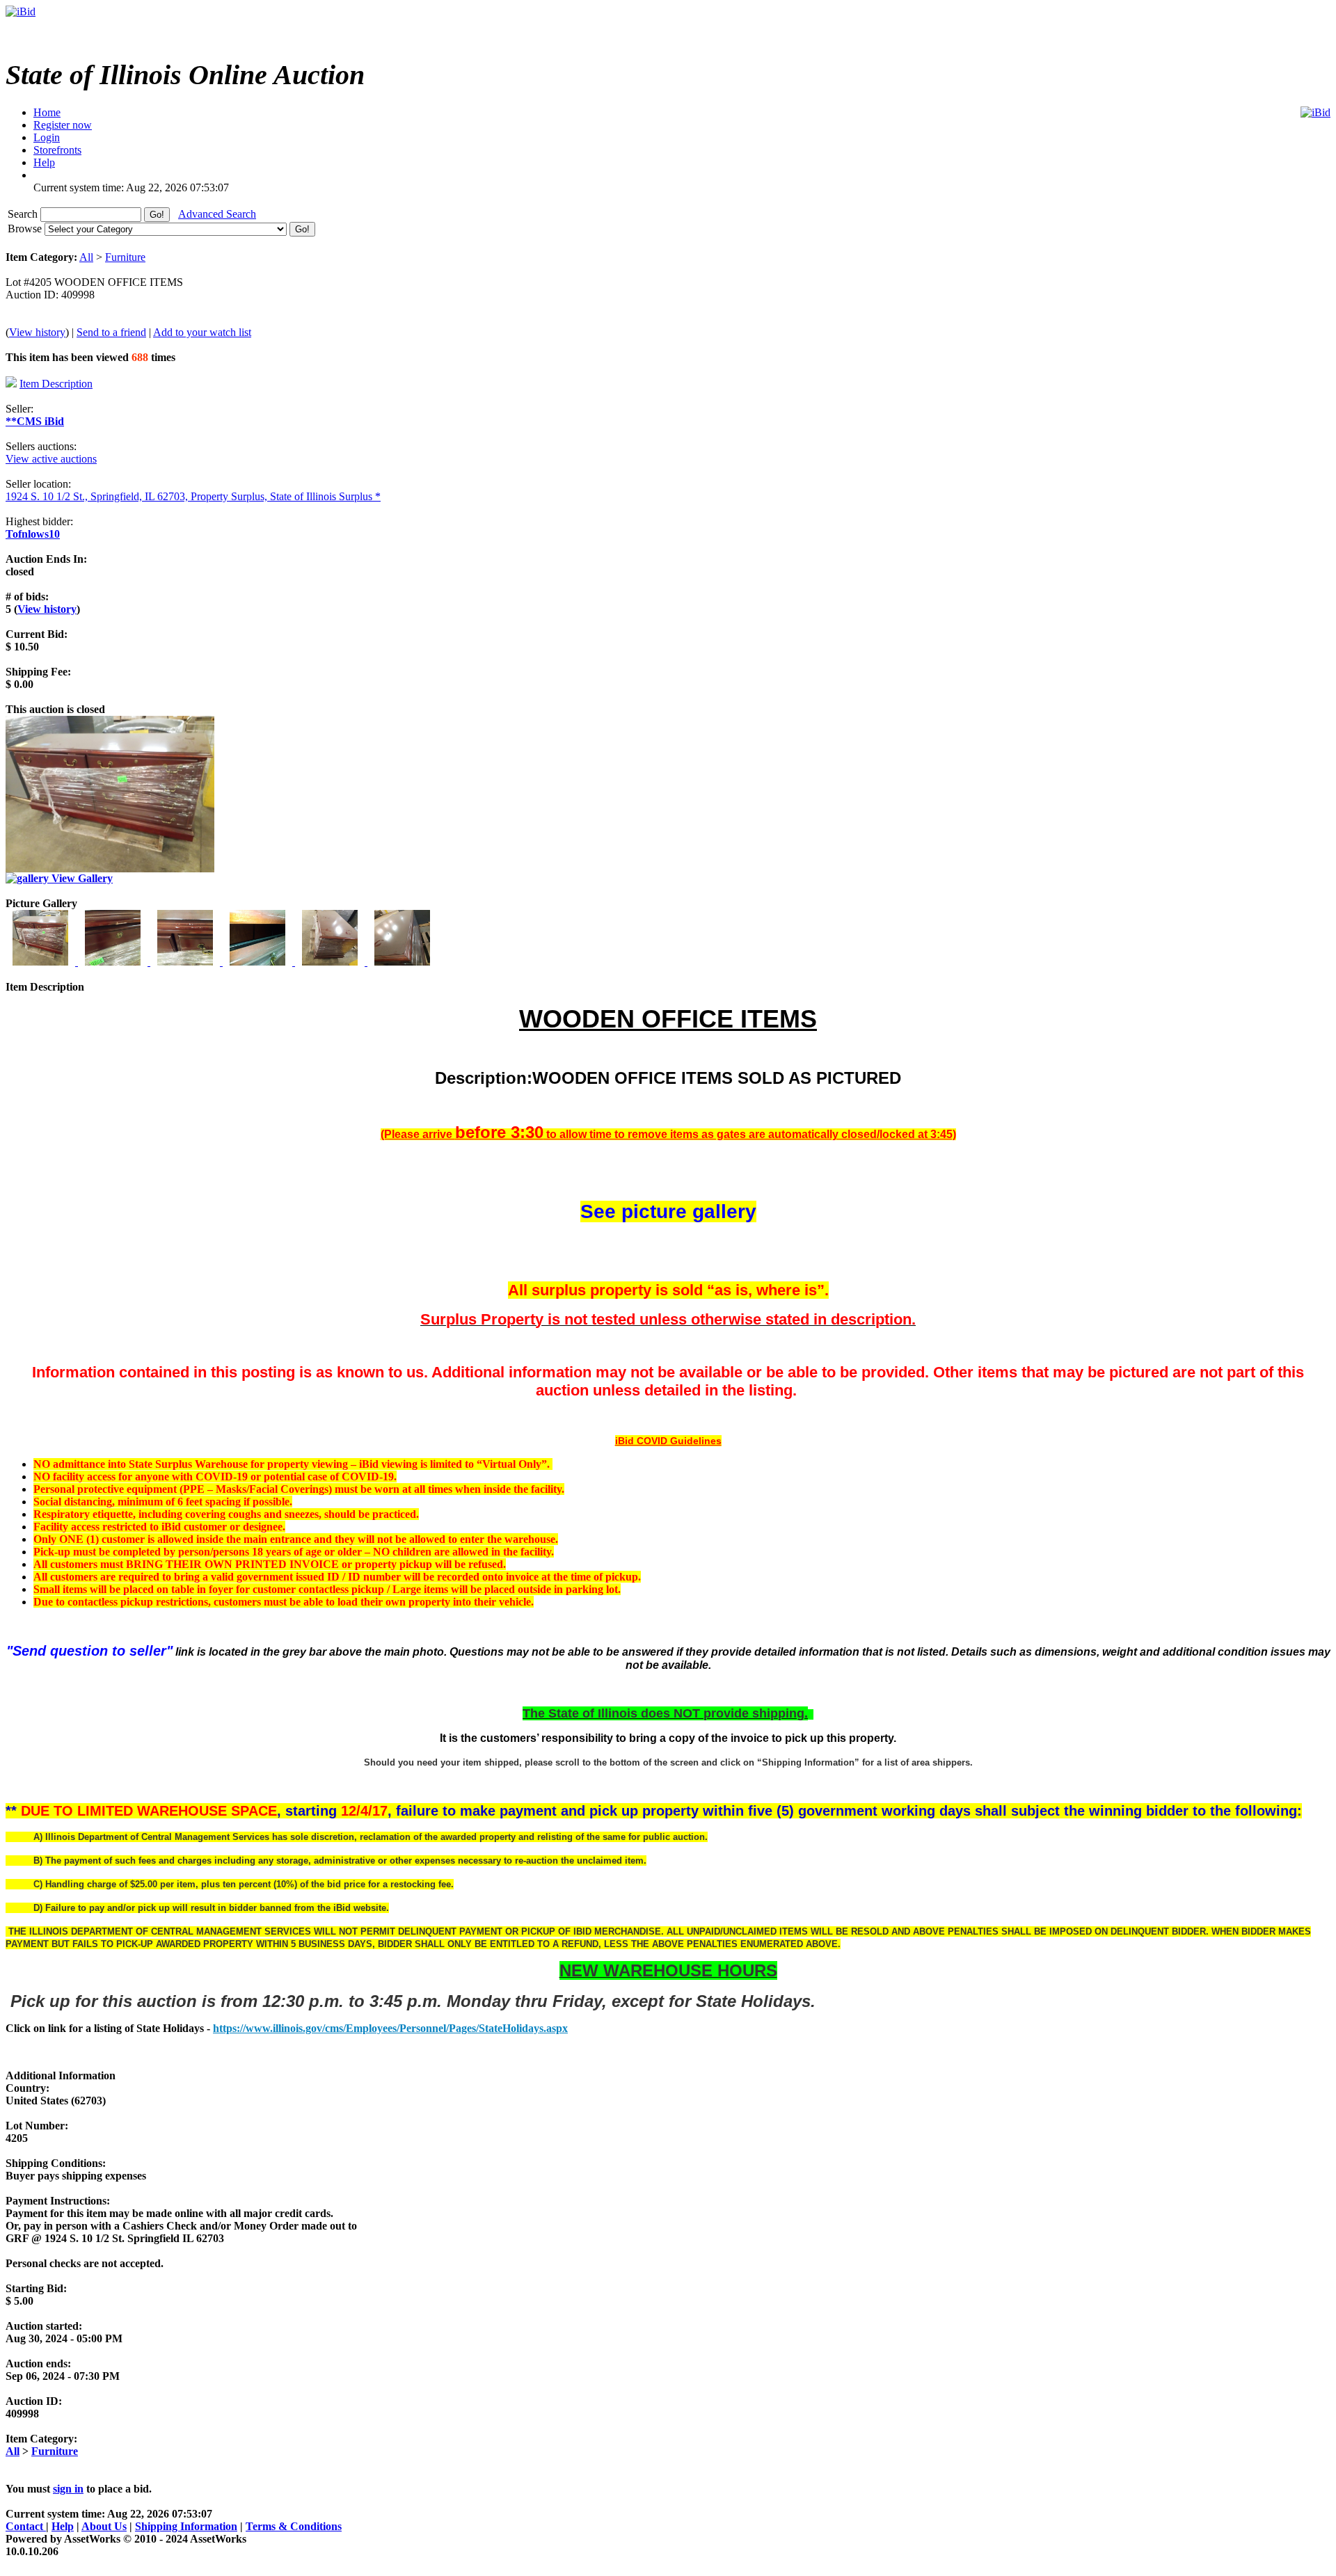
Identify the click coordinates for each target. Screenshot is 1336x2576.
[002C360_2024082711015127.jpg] (114, 962)
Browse (26, 229)
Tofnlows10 (33, 534)
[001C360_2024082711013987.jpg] (42, 962)
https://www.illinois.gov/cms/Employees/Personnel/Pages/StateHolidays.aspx (390, 2028)
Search (24, 214)
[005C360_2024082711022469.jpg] (331, 962)
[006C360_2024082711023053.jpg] (402, 962)
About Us (104, 2526)
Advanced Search (217, 214)
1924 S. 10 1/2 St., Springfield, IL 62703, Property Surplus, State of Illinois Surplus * (193, 496)
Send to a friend (111, 332)
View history (37, 332)
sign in (68, 2489)
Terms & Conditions (294, 2526)
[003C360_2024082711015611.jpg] (186, 962)
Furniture (125, 257)
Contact (26, 2526)
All (86, 257)
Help (63, 2526)
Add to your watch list (202, 332)
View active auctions (51, 459)
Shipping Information (186, 2526)
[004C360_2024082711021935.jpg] (259, 962)
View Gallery (81, 878)
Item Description (56, 384)
